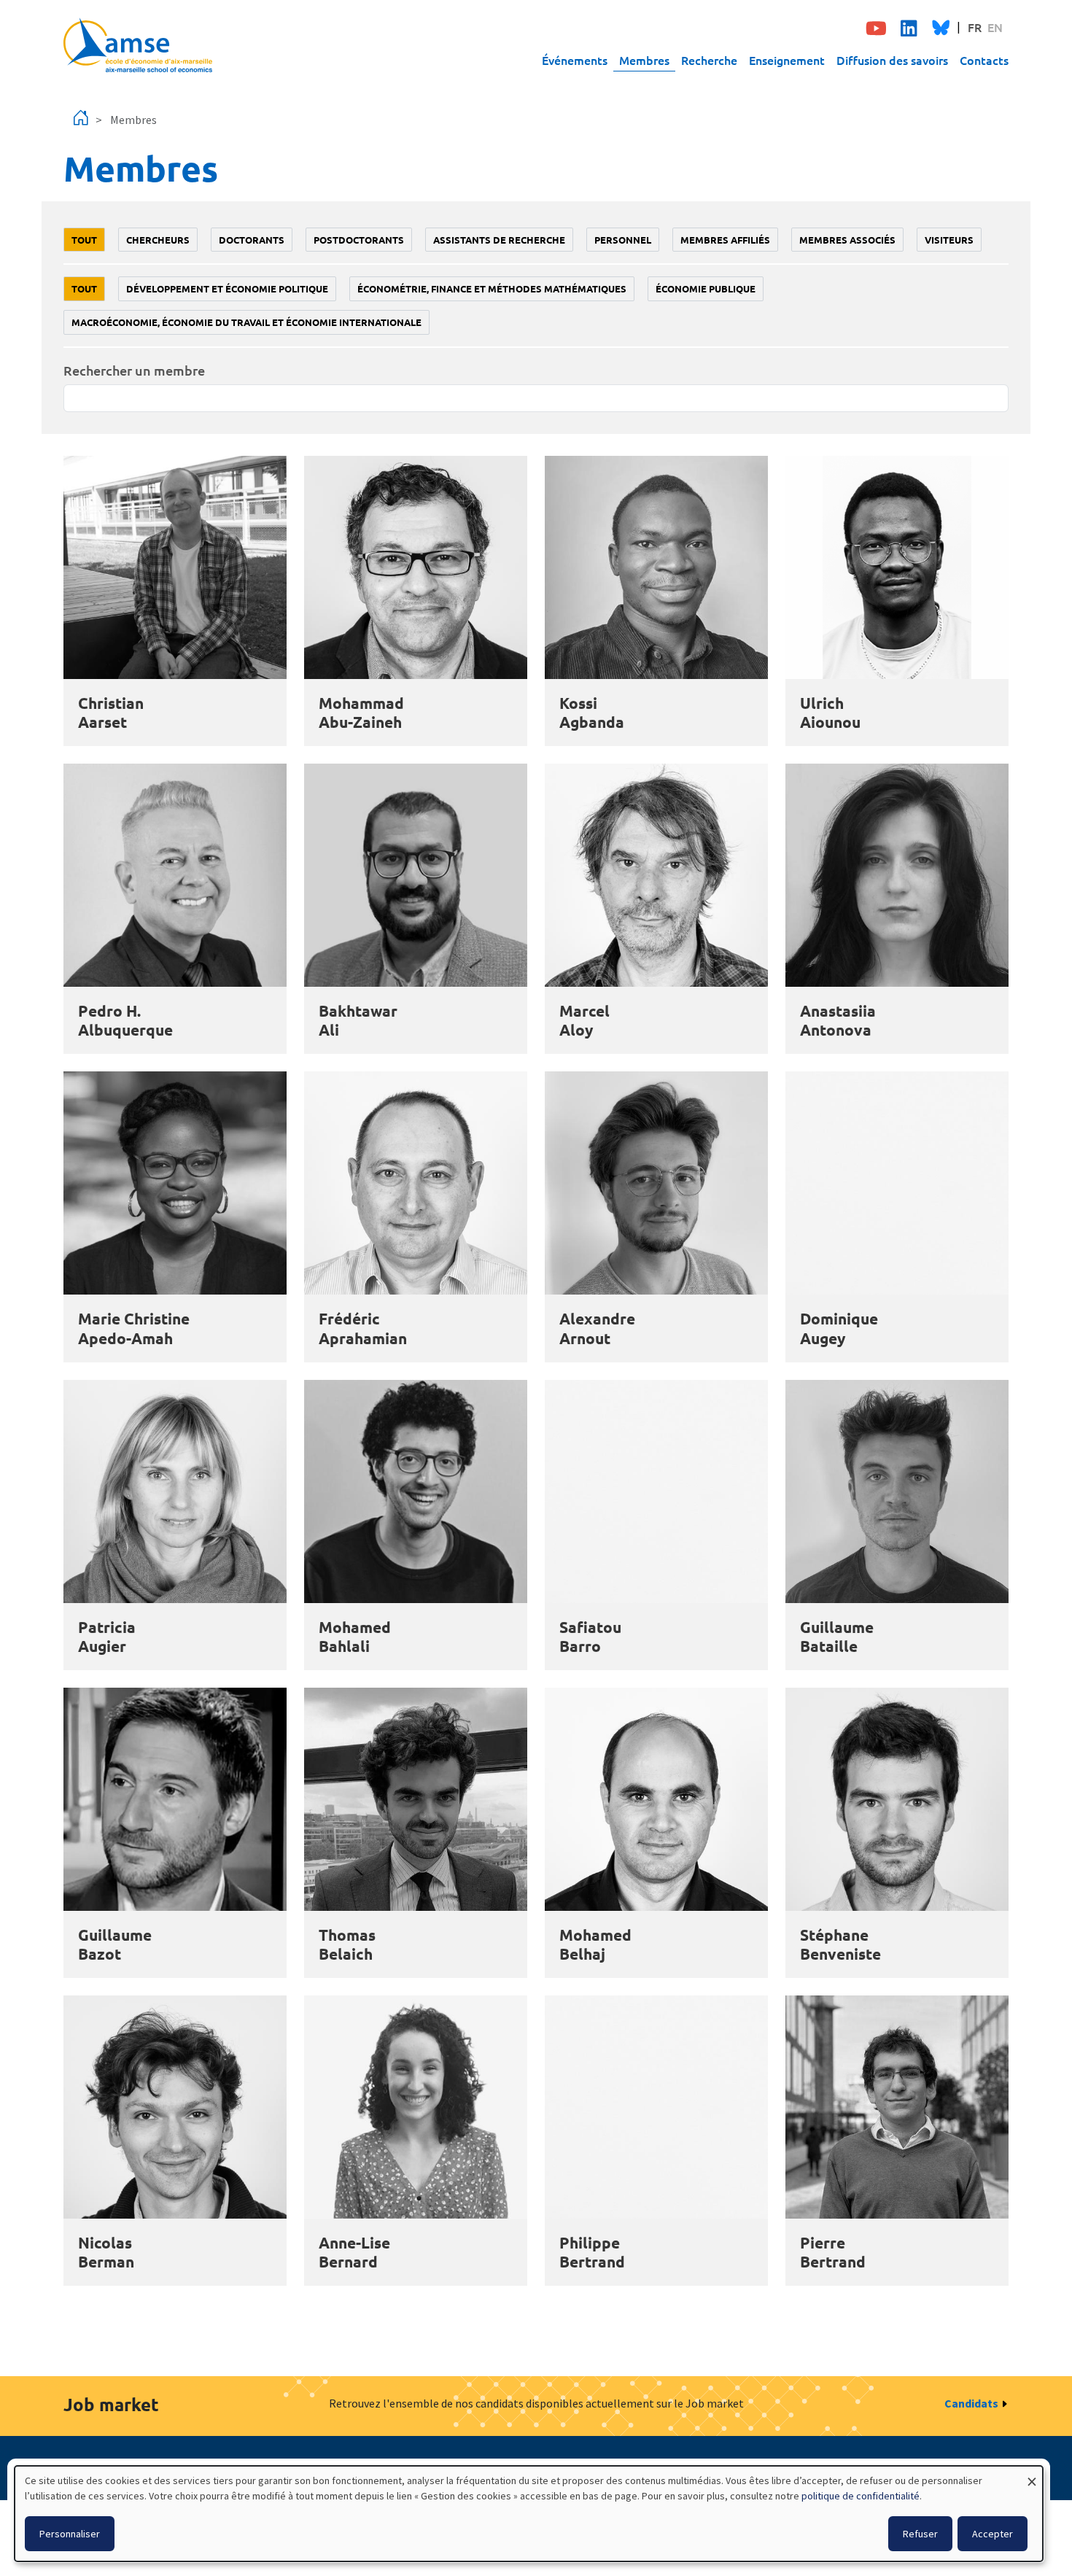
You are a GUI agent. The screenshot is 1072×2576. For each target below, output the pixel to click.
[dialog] (529, 2514)
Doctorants (252, 240)
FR (975, 27)
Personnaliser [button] (70, 2534)
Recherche (709, 60)
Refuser (920, 2534)
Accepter (993, 2534)
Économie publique (706, 288)
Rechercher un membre (134, 370)
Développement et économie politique (227, 288)
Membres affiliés (725, 240)
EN (995, 27)
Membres (644, 60)
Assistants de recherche (499, 240)
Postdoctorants (359, 240)
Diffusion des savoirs (892, 60)
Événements (575, 60)
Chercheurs (158, 240)
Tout (84, 240)
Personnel (623, 240)
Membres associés (847, 240)
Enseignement (787, 60)
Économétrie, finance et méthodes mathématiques (492, 288)
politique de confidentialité (861, 2496)
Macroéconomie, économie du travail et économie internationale (246, 322)
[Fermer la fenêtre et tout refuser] (1032, 2475)
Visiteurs (949, 240)
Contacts (984, 60)
